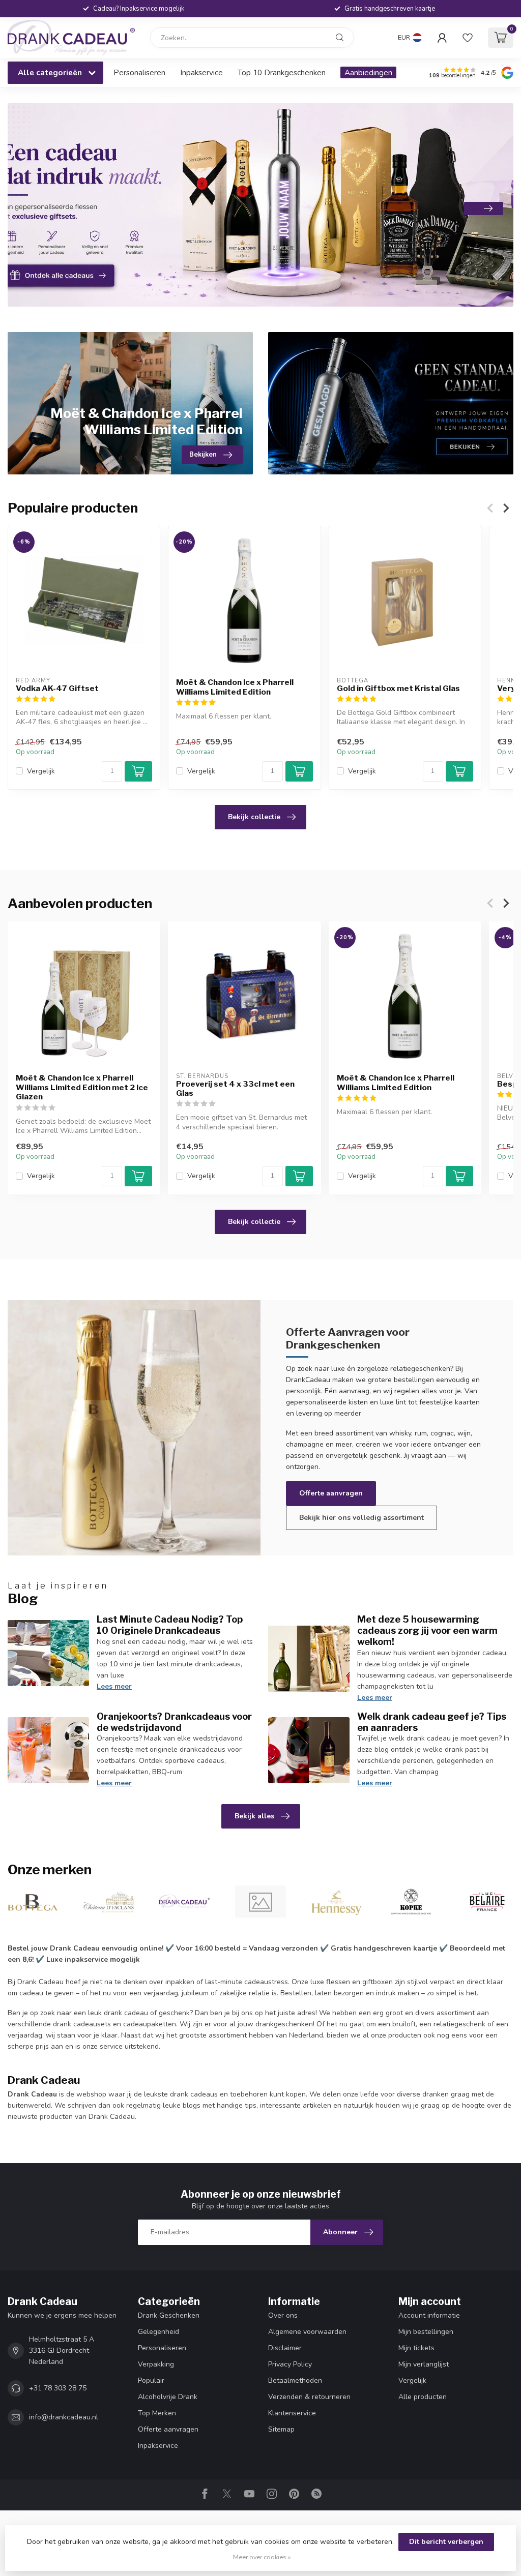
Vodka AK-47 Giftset (57, 688)
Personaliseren (139, 72)
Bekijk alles (254, 1816)
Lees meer (114, 1686)
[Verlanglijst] (468, 38)
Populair (151, 2380)
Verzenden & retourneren (309, 2397)
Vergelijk (41, 771)
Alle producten (423, 2397)
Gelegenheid (158, 2332)
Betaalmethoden (295, 2380)
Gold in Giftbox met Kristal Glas (398, 688)
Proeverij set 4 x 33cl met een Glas (235, 1088)
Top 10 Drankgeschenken (282, 72)
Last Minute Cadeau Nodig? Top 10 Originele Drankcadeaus (170, 1625)
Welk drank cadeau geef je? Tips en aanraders (432, 1722)
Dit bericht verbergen (446, 2542)
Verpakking (156, 2364)
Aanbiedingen (368, 72)
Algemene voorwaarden (307, 2332)
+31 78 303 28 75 (58, 2388)
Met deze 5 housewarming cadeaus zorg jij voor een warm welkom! (427, 1630)
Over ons (283, 2315)
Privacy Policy (290, 2364)
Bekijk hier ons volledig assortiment (361, 1518)
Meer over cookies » (262, 2557)
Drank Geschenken (169, 2315)
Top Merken (157, 2413)
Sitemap (281, 2429)
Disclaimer (285, 2348)
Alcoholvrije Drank (168, 2397)
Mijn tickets (416, 2348)
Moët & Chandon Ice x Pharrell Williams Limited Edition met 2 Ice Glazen (82, 1087)
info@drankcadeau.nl (64, 2417)
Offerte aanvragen (331, 1493)
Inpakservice (201, 72)
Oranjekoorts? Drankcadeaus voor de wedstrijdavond (174, 1722)
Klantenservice (292, 2413)
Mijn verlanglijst (424, 2364)
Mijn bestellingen (426, 2332)
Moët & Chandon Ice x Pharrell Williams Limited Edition (235, 687)
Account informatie (429, 2315)
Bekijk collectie (254, 817)
